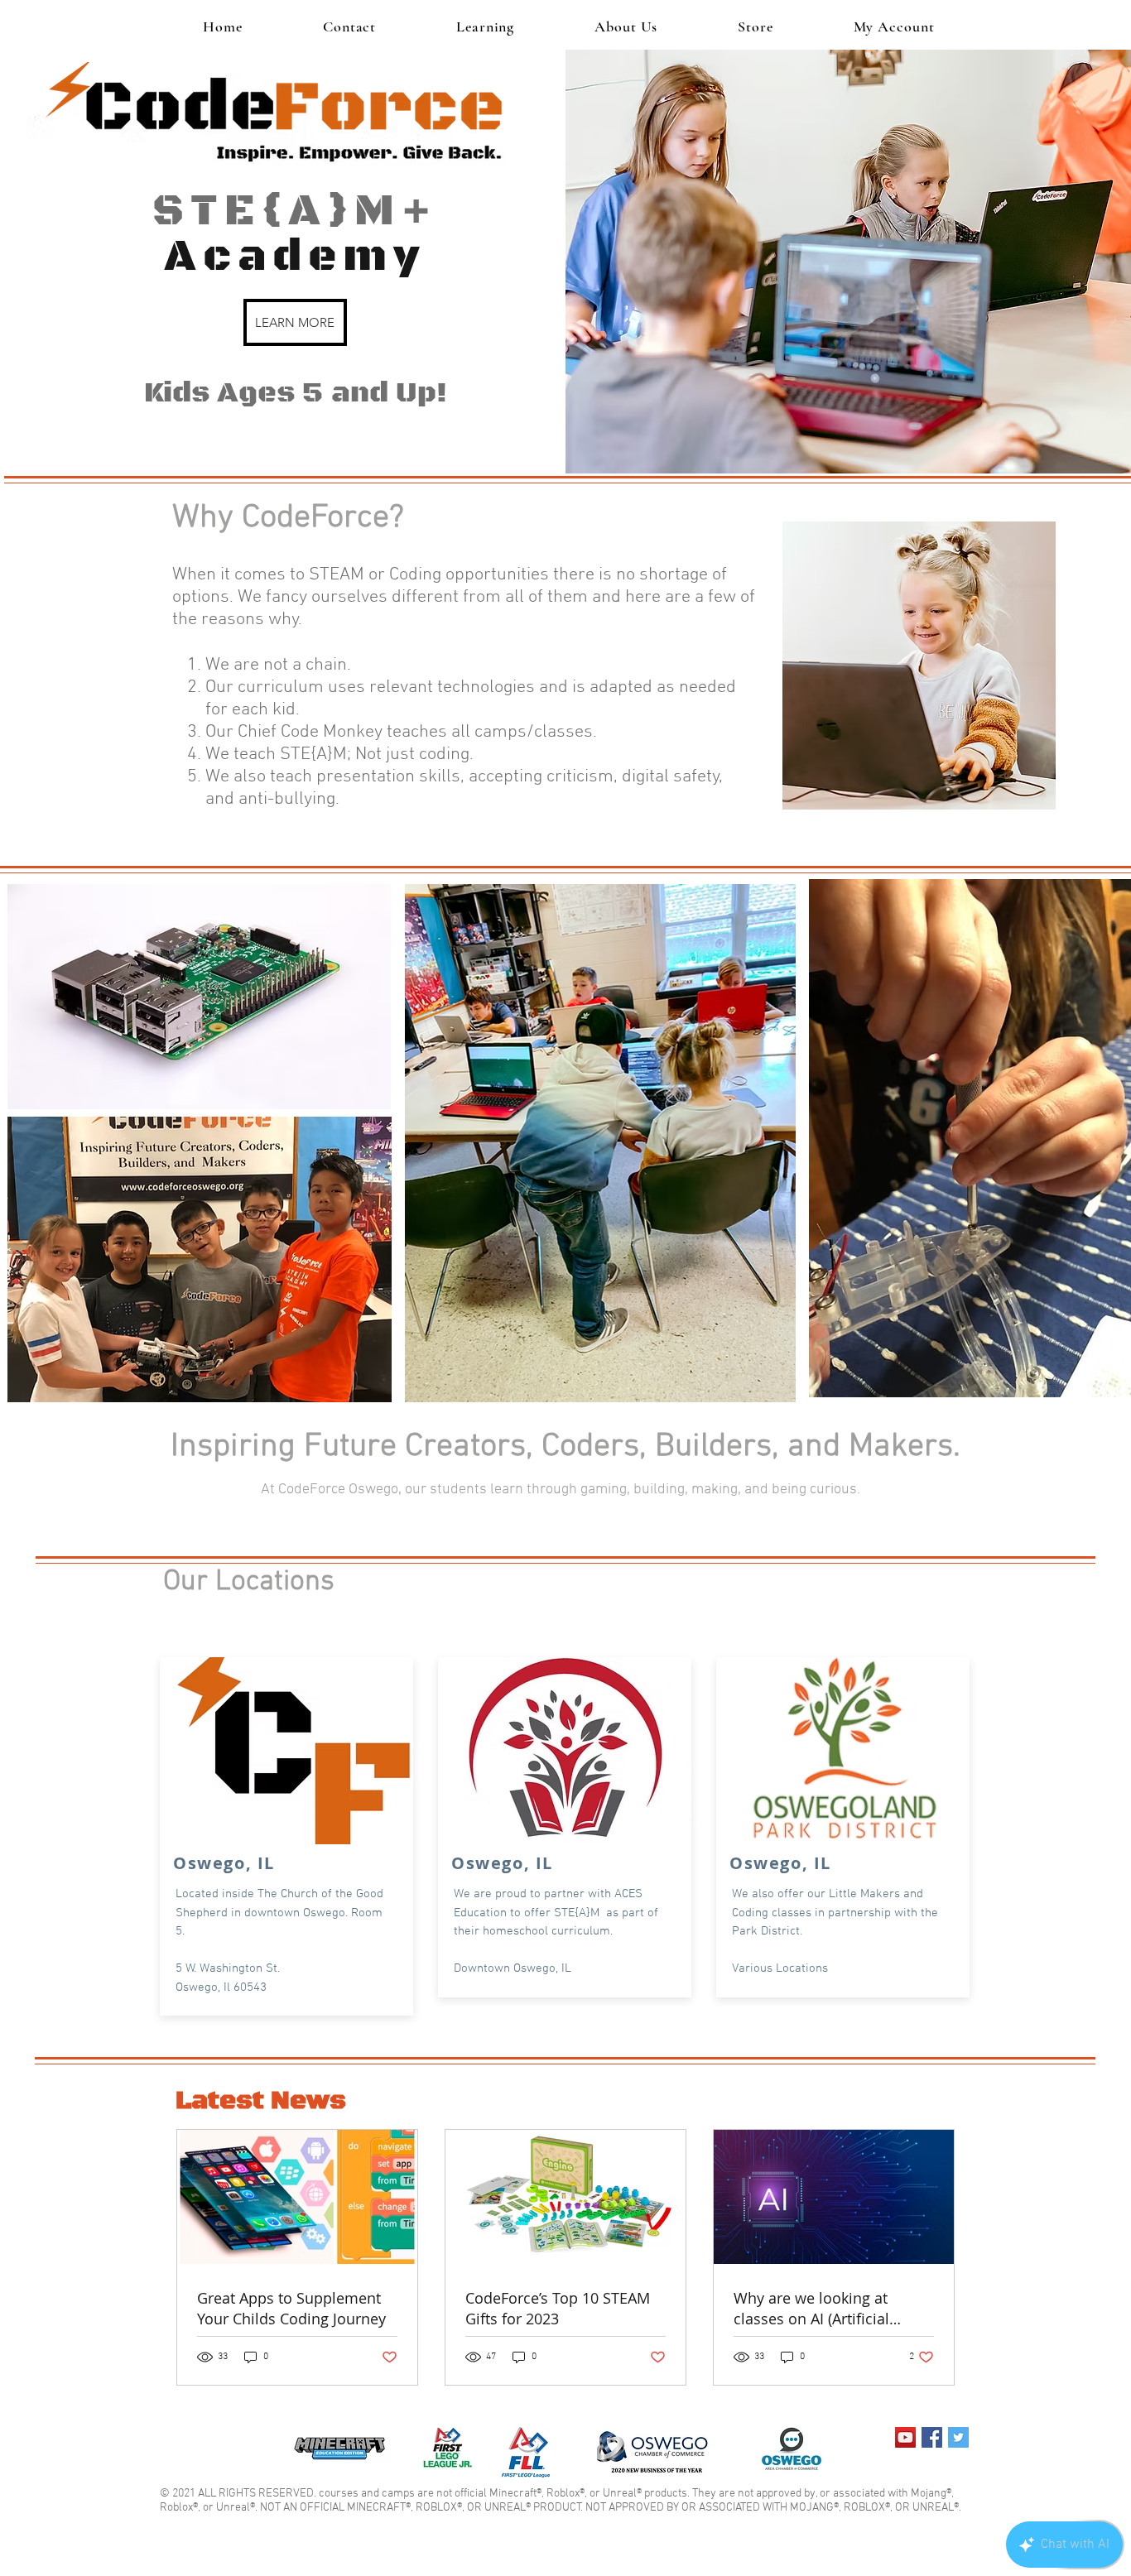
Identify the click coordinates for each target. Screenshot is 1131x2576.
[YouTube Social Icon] (905, 2437)
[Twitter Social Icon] (958, 2437)
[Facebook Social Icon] (932, 2437)
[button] (486, 26)
